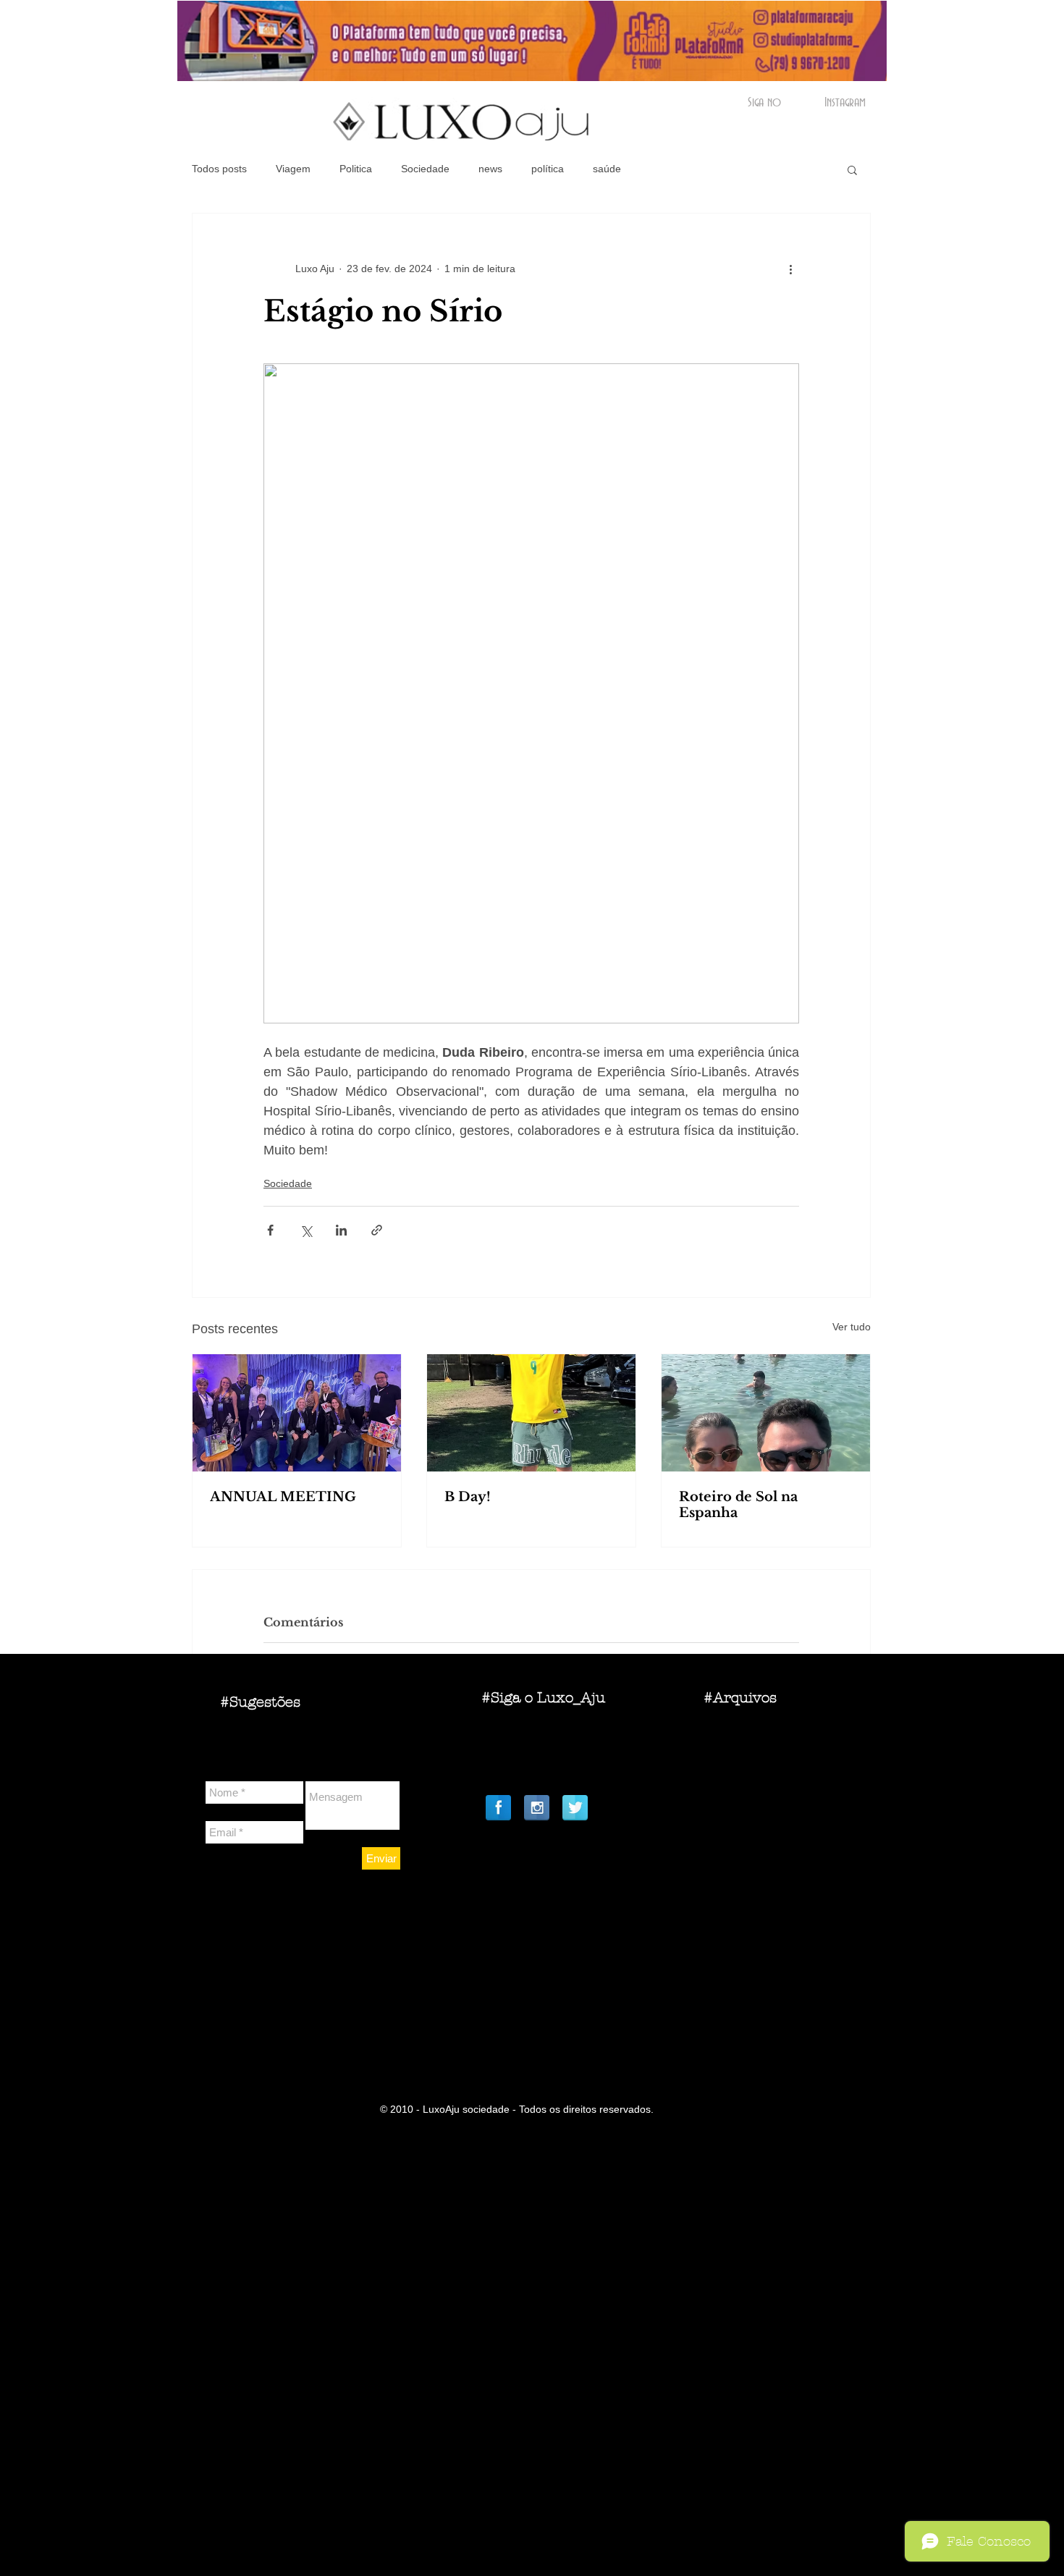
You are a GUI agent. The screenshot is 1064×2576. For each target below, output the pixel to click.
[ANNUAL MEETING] (297, 1413)
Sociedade (425, 169)
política (548, 169)
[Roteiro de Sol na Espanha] (766, 1413)
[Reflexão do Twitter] (575, 1808)
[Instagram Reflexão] (537, 1808)
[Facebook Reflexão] (498, 1808)
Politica (356, 169)
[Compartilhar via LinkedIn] (341, 1230)
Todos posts (219, 169)
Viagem (293, 169)
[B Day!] (531, 1413)
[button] (852, 169)
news (490, 169)
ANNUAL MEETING (283, 1497)
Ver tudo (852, 1327)
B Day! (468, 1497)
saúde (607, 169)
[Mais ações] (790, 269)
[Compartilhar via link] (377, 1230)
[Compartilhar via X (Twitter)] (306, 1230)
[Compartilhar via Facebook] (270, 1230)
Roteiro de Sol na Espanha (738, 1505)
